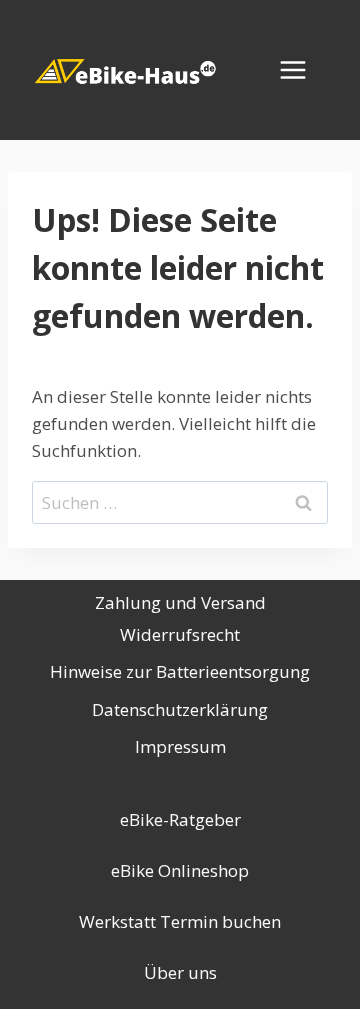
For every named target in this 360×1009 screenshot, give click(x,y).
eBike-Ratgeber (180, 819)
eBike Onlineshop (180, 870)
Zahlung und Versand (180, 602)
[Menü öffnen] (303, 69)
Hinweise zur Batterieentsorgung (180, 671)
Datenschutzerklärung (180, 709)
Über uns (180, 972)
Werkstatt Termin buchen (180, 921)
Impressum (180, 746)
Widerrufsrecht (180, 634)
